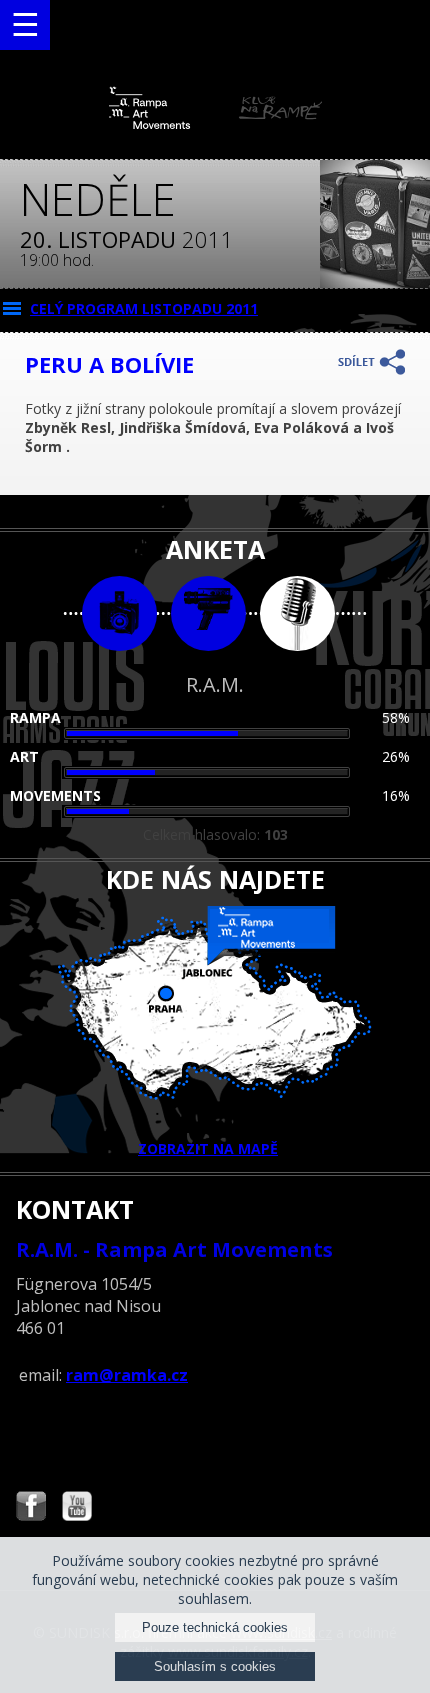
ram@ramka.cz (127, 1375)
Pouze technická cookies (215, 1627)
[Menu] (25, 25)
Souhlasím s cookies (215, 1666)
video (208, 613)
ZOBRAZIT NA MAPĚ (208, 1148)
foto (119, 613)
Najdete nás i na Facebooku (31, 1508)
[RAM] (215, 124)
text (297, 613)
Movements (55, 795)
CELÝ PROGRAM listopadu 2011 (144, 308)
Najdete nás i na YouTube (77, 1508)
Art (24, 756)
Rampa (35, 717)
